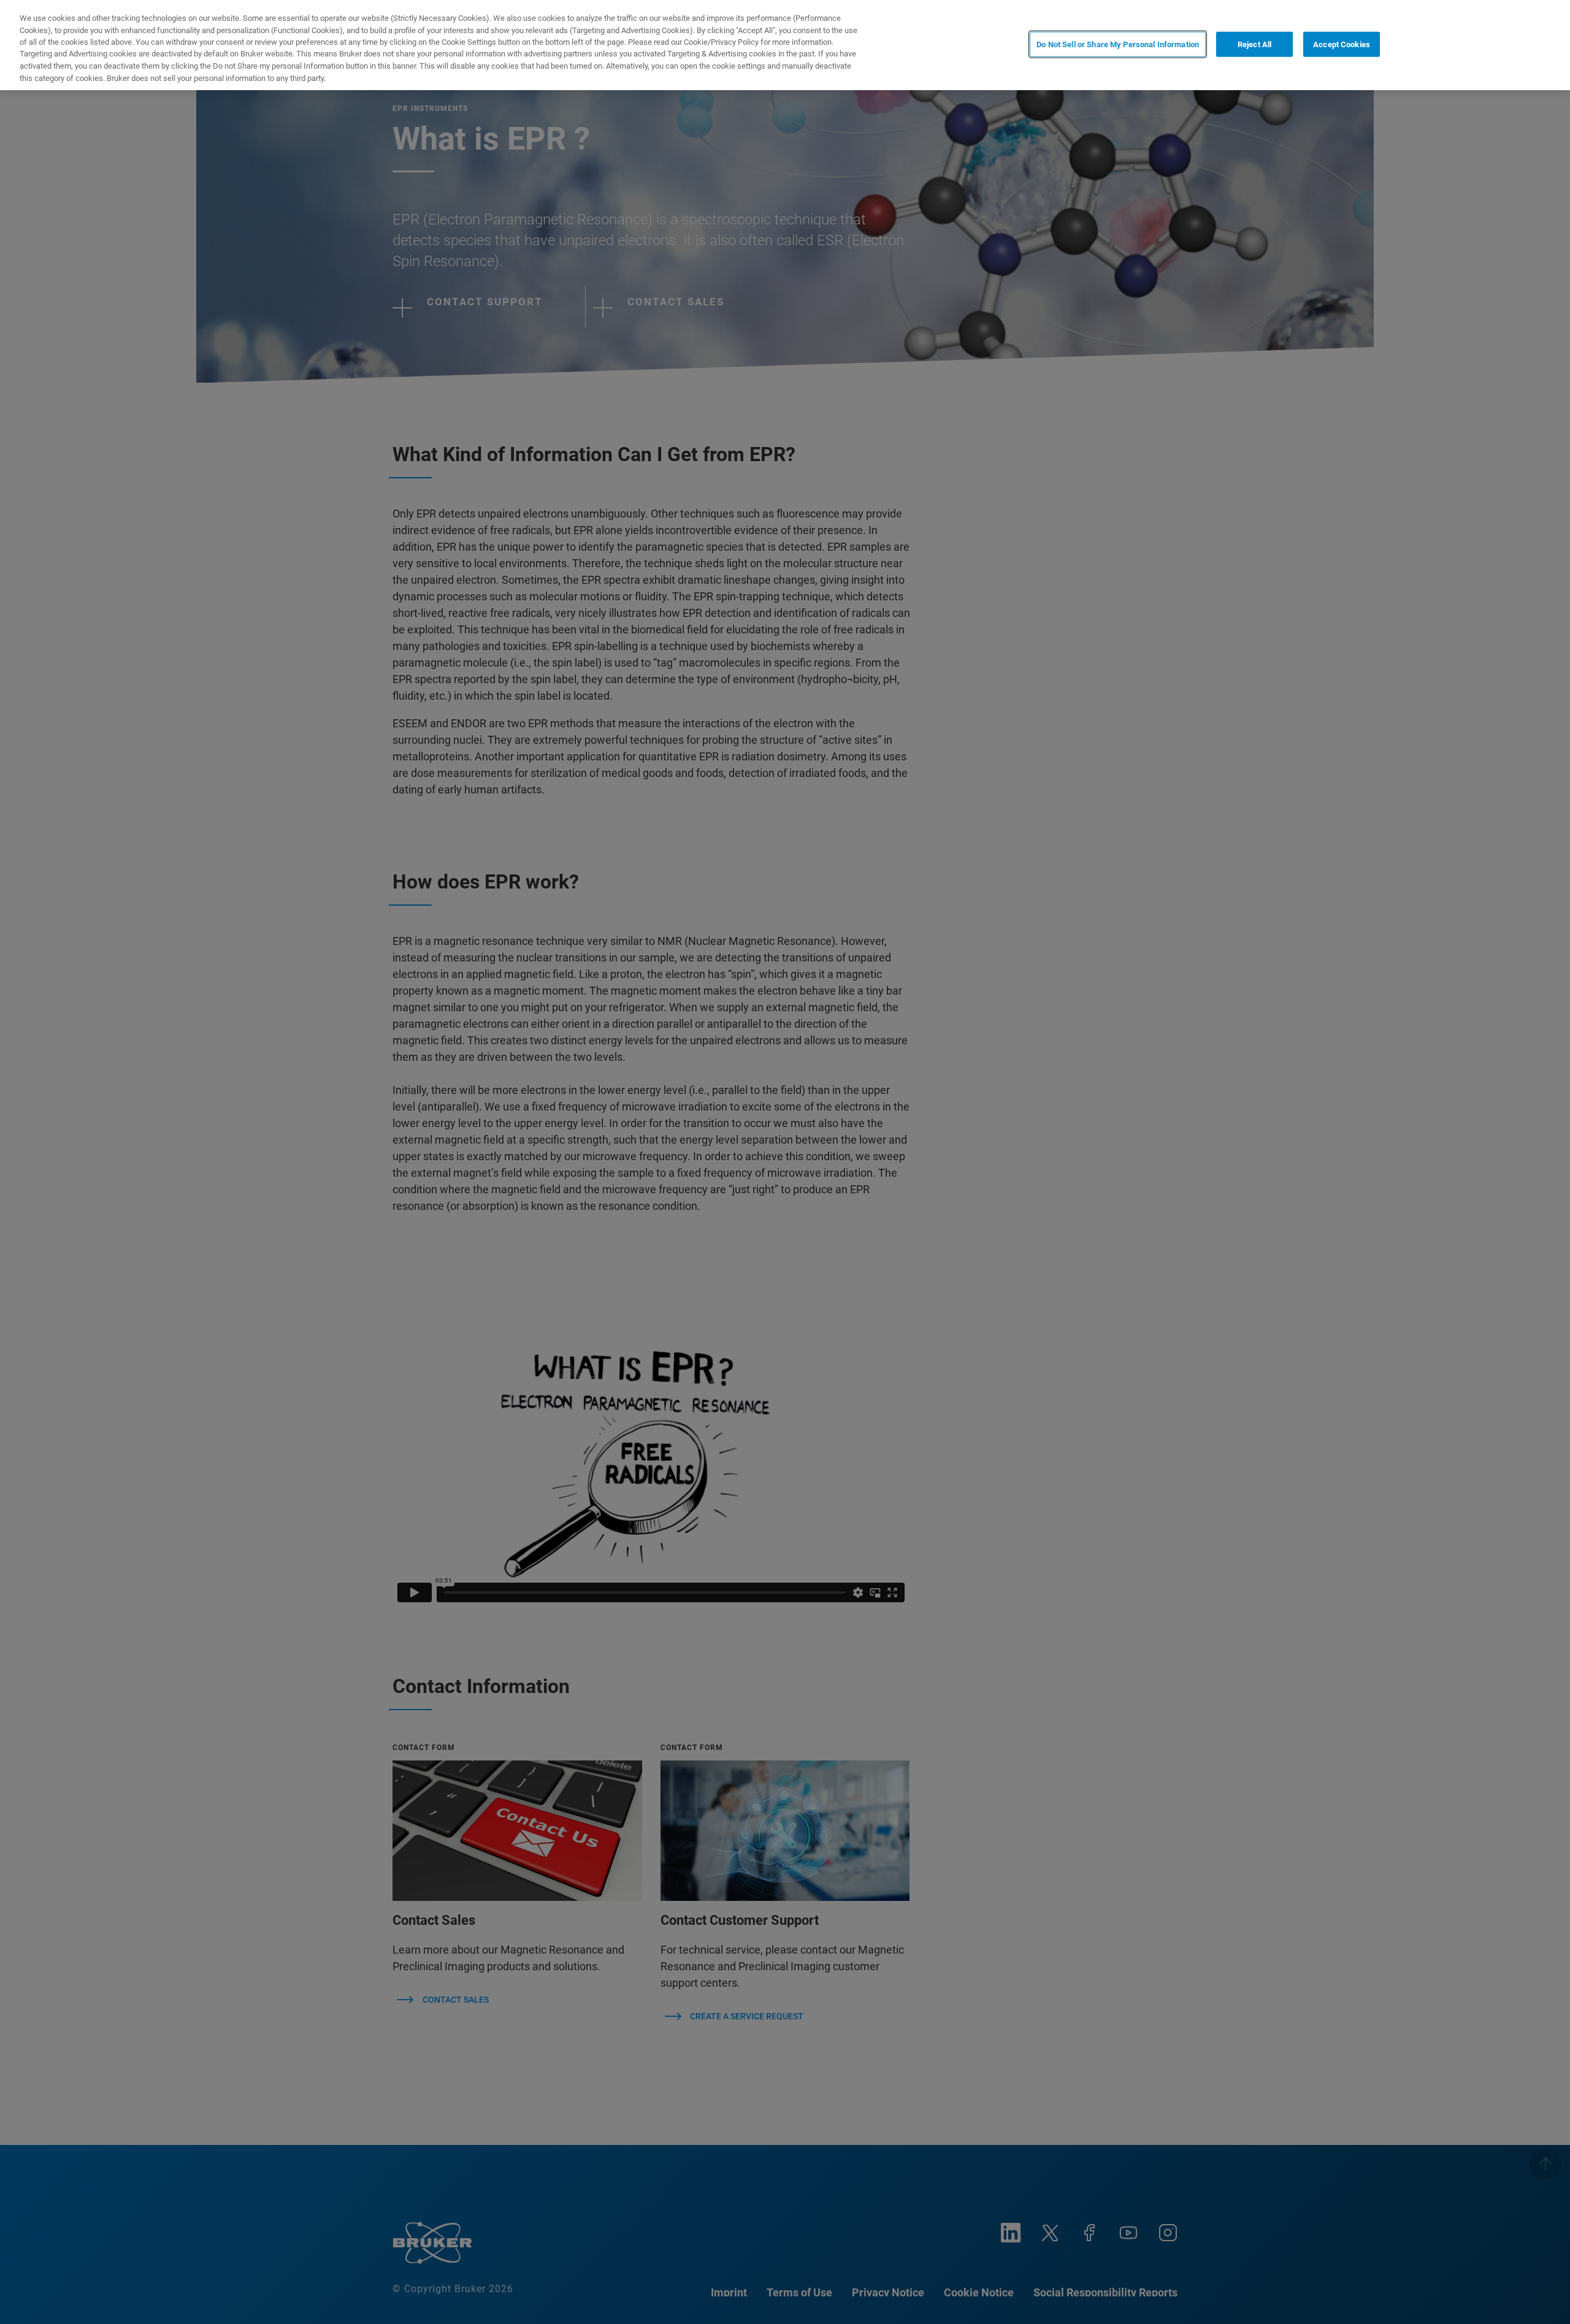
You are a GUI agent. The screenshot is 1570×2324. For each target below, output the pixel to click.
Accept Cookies (1342, 44)
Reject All (1254, 44)
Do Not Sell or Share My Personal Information (1118, 44)
